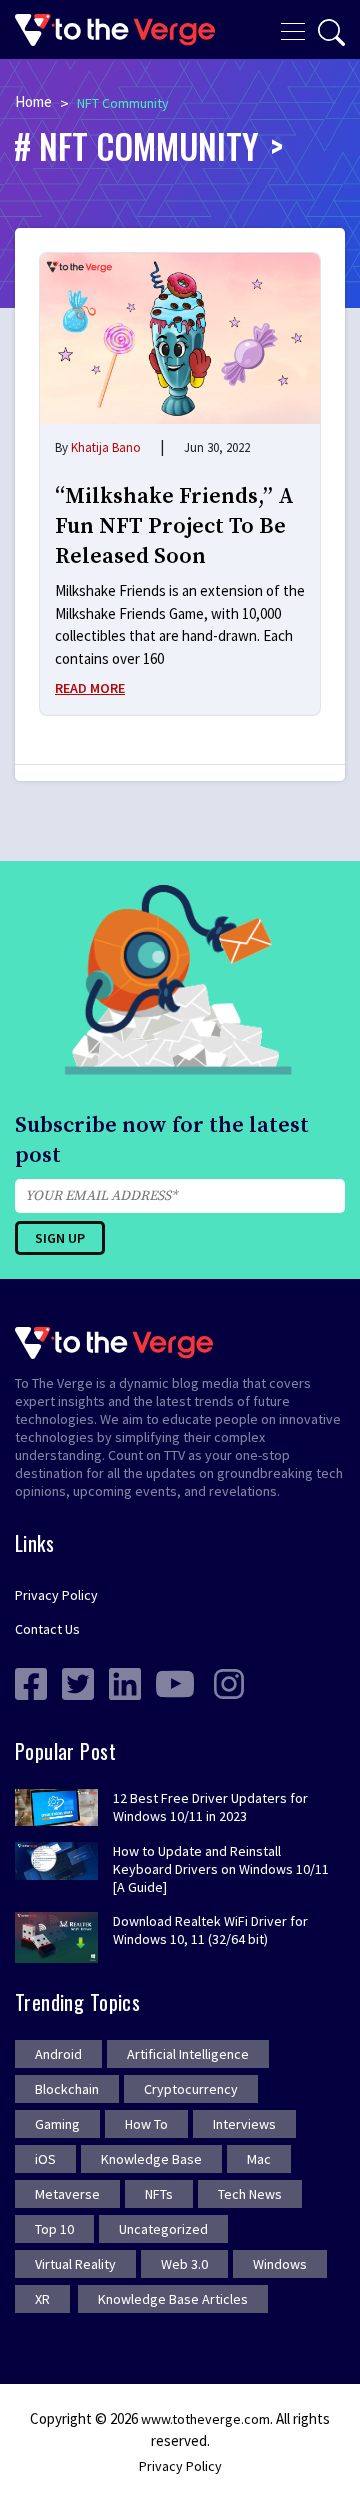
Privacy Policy (56, 1595)
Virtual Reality (75, 2264)
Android (58, 2054)
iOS (45, 2159)
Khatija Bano (106, 447)
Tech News (250, 2194)
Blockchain (67, 2089)
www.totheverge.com (205, 2419)
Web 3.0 (184, 2264)
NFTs (159, 2194)
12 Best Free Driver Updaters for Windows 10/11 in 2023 (210, 1807)
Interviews (244, 2124)
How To (146, 2124)
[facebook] (31, 1683)
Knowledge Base (151, 2159)
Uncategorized (163, 2229)
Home (33, 101)
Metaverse (67, 2194)
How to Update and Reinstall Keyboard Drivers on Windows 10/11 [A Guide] (221, 1869)
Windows (280, 2264)
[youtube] (175, 1683)
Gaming (57, 2124)
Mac (259, 2159)
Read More (90, 688)
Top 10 (54, 2229)
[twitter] (78, 1683)
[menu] (293, 29)
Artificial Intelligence (188, 2054)
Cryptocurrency (191, 2089)
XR (42, 2299)
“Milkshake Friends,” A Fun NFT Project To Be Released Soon (174, 526)
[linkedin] (125, 1683)
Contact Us (47, 1629)
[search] (331, 32)
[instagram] (229, 1683)
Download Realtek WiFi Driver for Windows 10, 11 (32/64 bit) (210, 1930)
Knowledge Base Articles (173, 2299)
